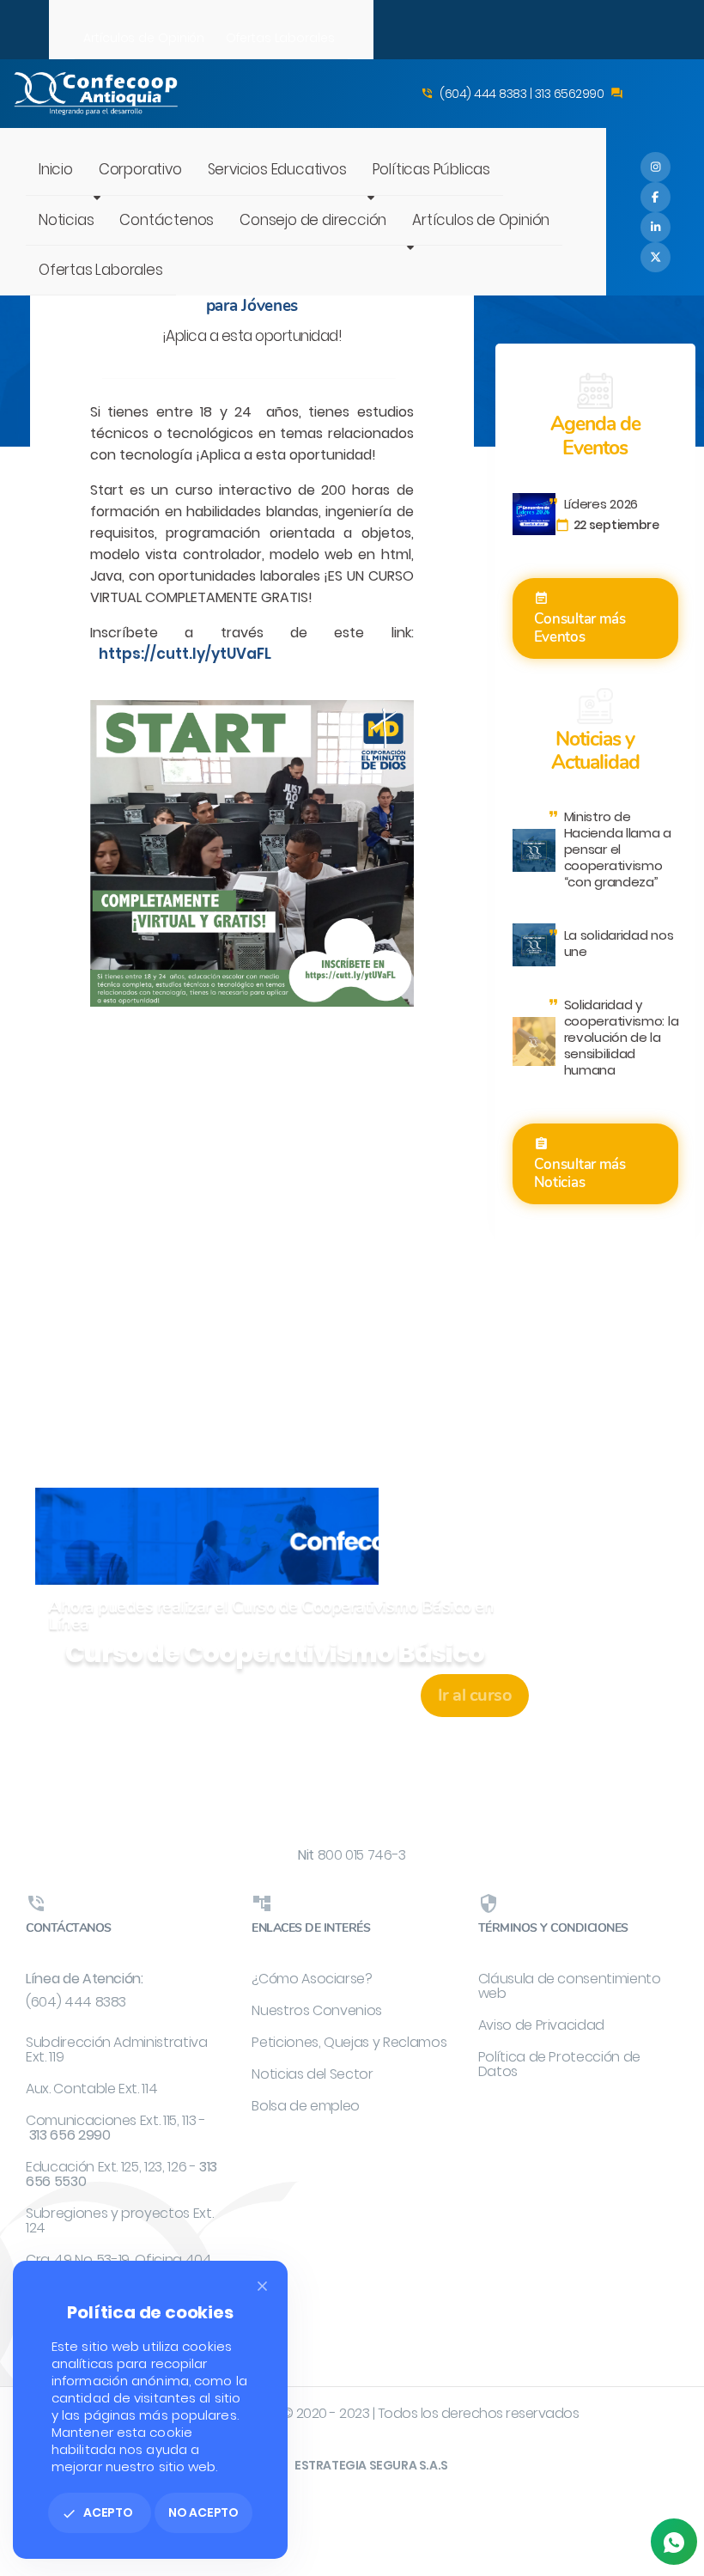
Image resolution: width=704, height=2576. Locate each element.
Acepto (97, 2512)
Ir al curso (475, 1695)
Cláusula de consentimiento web (570, 1986)
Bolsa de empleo (306, 2106)
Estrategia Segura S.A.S (371, 2465)
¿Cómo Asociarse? (312, 1979)
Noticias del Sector (312, 2074)
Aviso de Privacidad (541, 2025)
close (262, 2286)
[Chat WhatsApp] (674, 2542)
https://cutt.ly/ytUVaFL (185, 654)
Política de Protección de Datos (559, 2064)
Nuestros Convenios (317, 2010)
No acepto (203, 2512)
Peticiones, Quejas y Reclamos (349, 2042)
